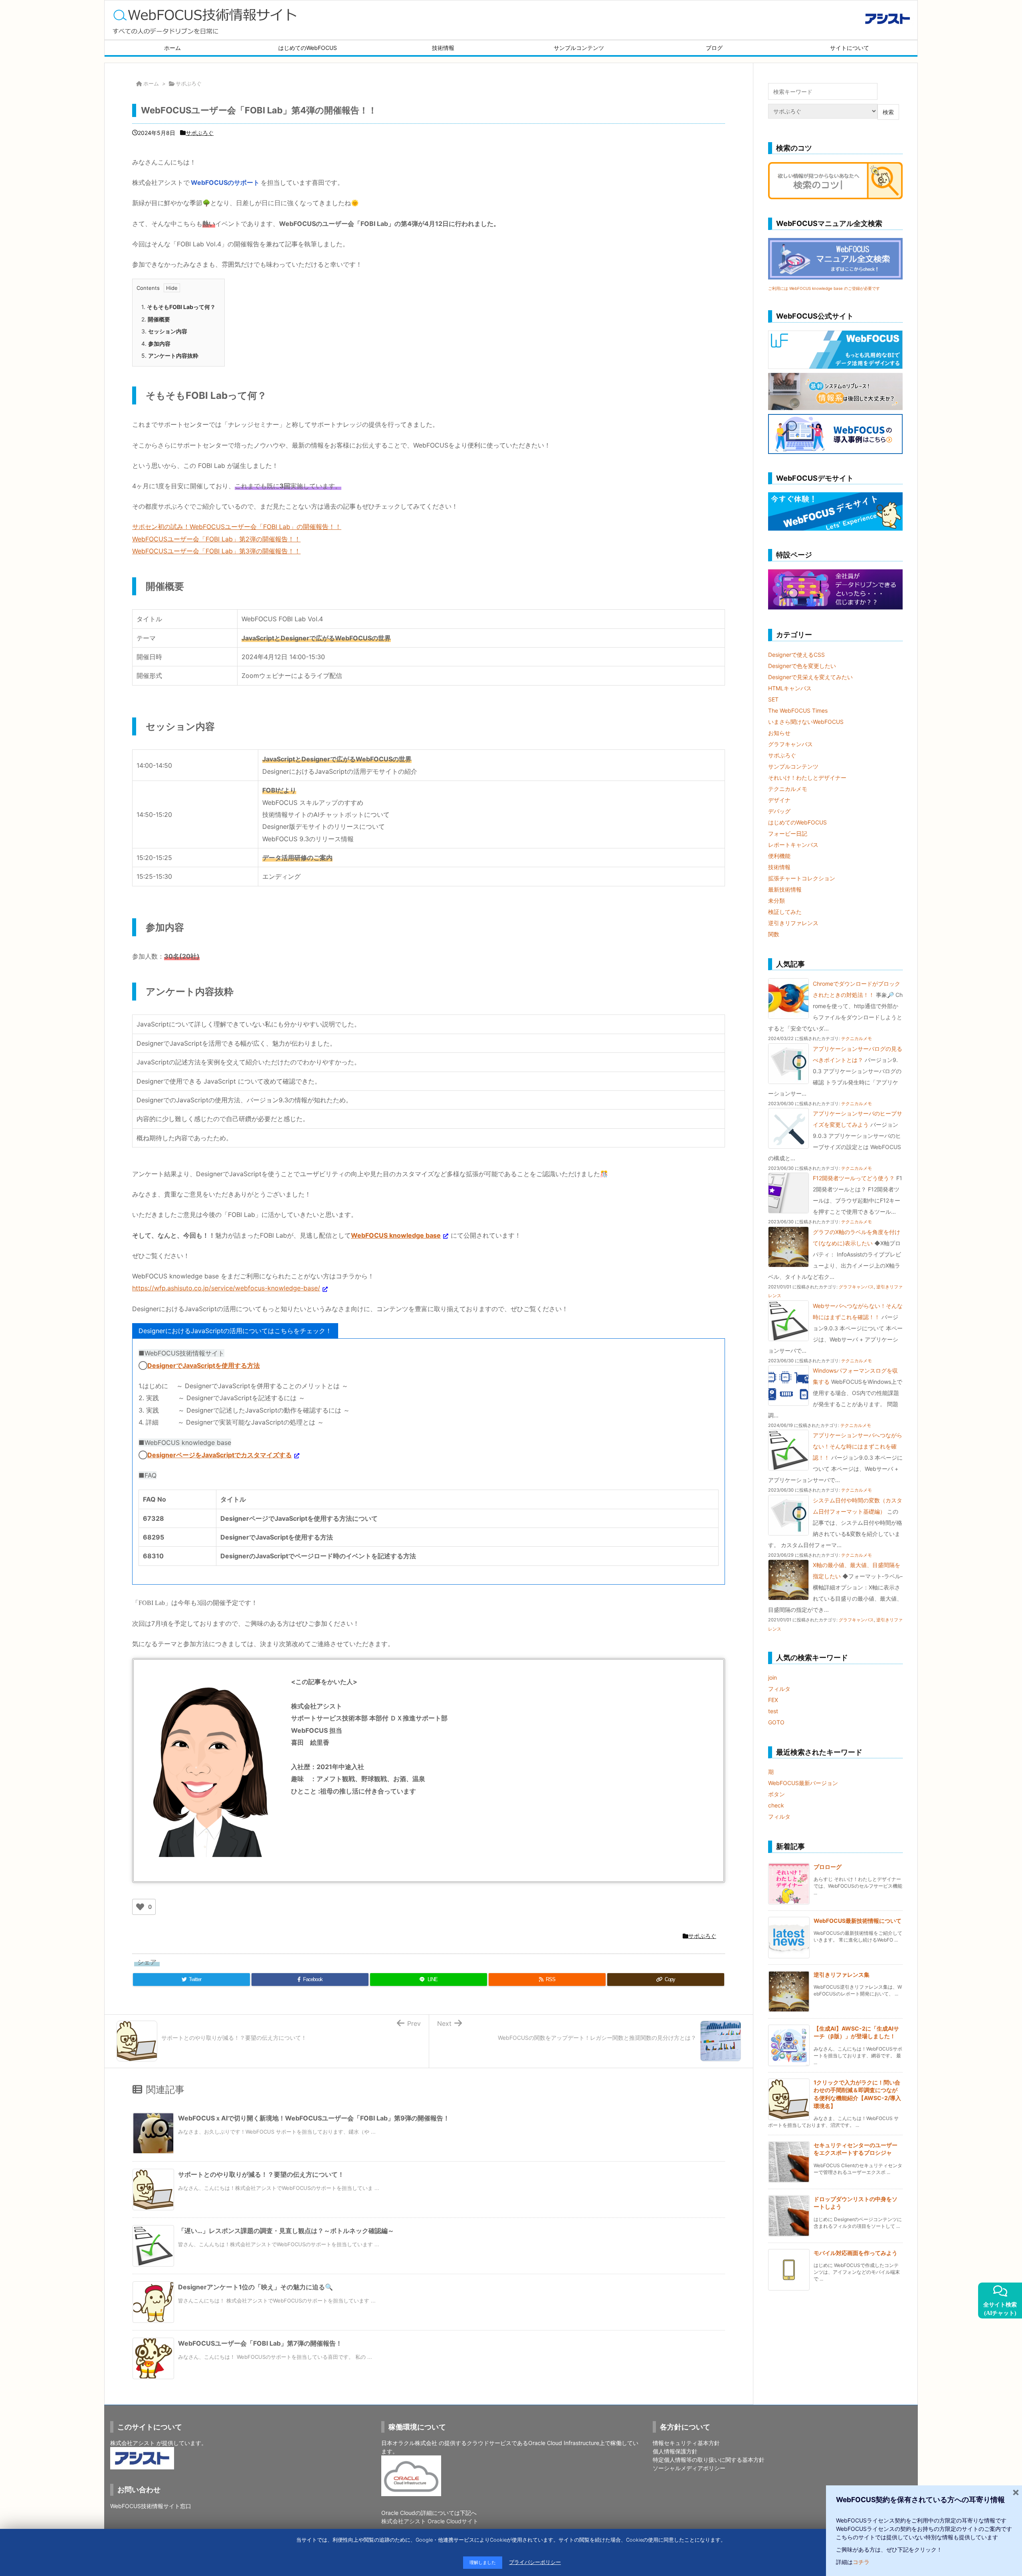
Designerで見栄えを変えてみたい (810, 677)
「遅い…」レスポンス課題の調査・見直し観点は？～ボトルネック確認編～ (286, 2231)
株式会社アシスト (133, 2443)
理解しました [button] (483, 2562)
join (772, 1677)
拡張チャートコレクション (802, 878)
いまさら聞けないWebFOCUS (806, 722)
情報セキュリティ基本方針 (686, 2443)
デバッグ (779, 811)
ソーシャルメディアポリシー (689, 2468)
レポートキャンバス (793, 845)
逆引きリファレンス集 (842, 1975)
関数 (774, 934)
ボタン (776, 1794)
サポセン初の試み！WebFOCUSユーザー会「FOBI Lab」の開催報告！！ (237, 527)
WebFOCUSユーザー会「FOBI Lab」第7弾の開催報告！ (260, 2343)
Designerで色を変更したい (802, 666)
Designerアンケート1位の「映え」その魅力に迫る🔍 (255, 2287)
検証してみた (785, 912)
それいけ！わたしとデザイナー (807, 778)
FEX (773, 1700)
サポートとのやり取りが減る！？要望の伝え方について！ (261, 2174)
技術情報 (779, 867)
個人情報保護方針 (675, 2451)
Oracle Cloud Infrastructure (564, 2443)
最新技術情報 (785, 889)
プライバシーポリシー (535, 2562)
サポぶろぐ (189, 83)
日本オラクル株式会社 (409, 2443)
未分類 (776, 901)
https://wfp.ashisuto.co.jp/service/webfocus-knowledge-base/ (226, 1288)
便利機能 (779, 856)
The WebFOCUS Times (798, 710)
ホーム (151, 83)
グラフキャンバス (790, 744)
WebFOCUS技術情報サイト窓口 (151, 2506)
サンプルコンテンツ (793, 766)
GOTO (776, 1722)
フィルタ (779, 1689)
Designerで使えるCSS (796, 655)
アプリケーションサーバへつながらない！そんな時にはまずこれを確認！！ (858, 1446)
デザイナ (779, 800)
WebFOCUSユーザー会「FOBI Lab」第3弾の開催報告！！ (216, 551)
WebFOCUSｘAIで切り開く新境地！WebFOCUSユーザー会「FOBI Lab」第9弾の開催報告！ (314, 2118)
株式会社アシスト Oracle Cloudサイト (430, 2521)
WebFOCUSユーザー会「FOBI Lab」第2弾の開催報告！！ (216, 539)
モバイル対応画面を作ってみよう (856, 2253)
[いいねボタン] (140, 1907)
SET (773, 699)
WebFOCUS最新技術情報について (858, 1921)
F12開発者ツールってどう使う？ (854, 1178)
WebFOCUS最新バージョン (803, 1783)
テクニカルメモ (788, 789)
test (773, 1711)
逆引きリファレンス (793, 923)
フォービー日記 (788, 833)
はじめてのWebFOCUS (797, 822)
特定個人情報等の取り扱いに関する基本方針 (709, 2460)
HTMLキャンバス (790, 688)
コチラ (861, 2562)
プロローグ (828, 1867)
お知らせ (779, 733)
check (776, 1805)
